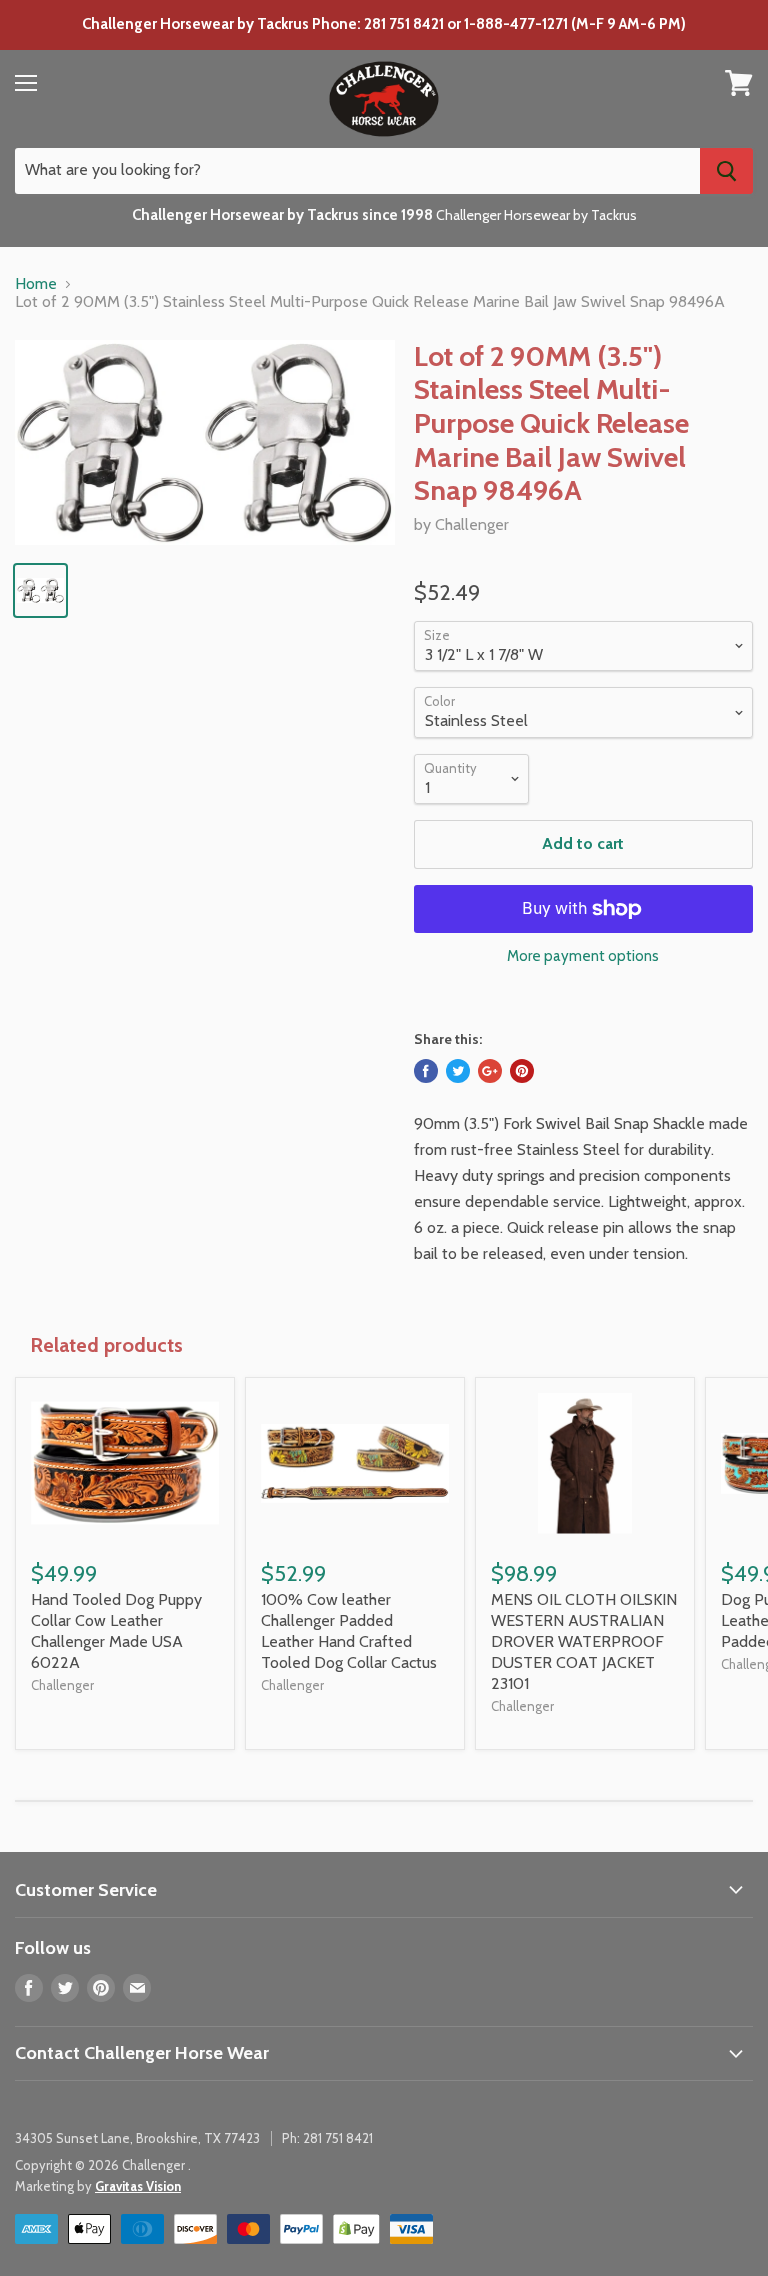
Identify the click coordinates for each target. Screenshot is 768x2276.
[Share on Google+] (490, 1071)
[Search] (726, 171)
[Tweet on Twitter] (458, 1071)
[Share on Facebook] (426, 1071)
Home (36, 284)
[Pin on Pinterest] (522, 1071)
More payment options (583, 956)
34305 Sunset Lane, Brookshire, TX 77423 (137, 2138)
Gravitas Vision (138, 2186)
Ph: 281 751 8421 (327, 2138)
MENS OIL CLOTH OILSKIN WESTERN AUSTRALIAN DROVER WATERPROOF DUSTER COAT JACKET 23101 (584, 1641)
